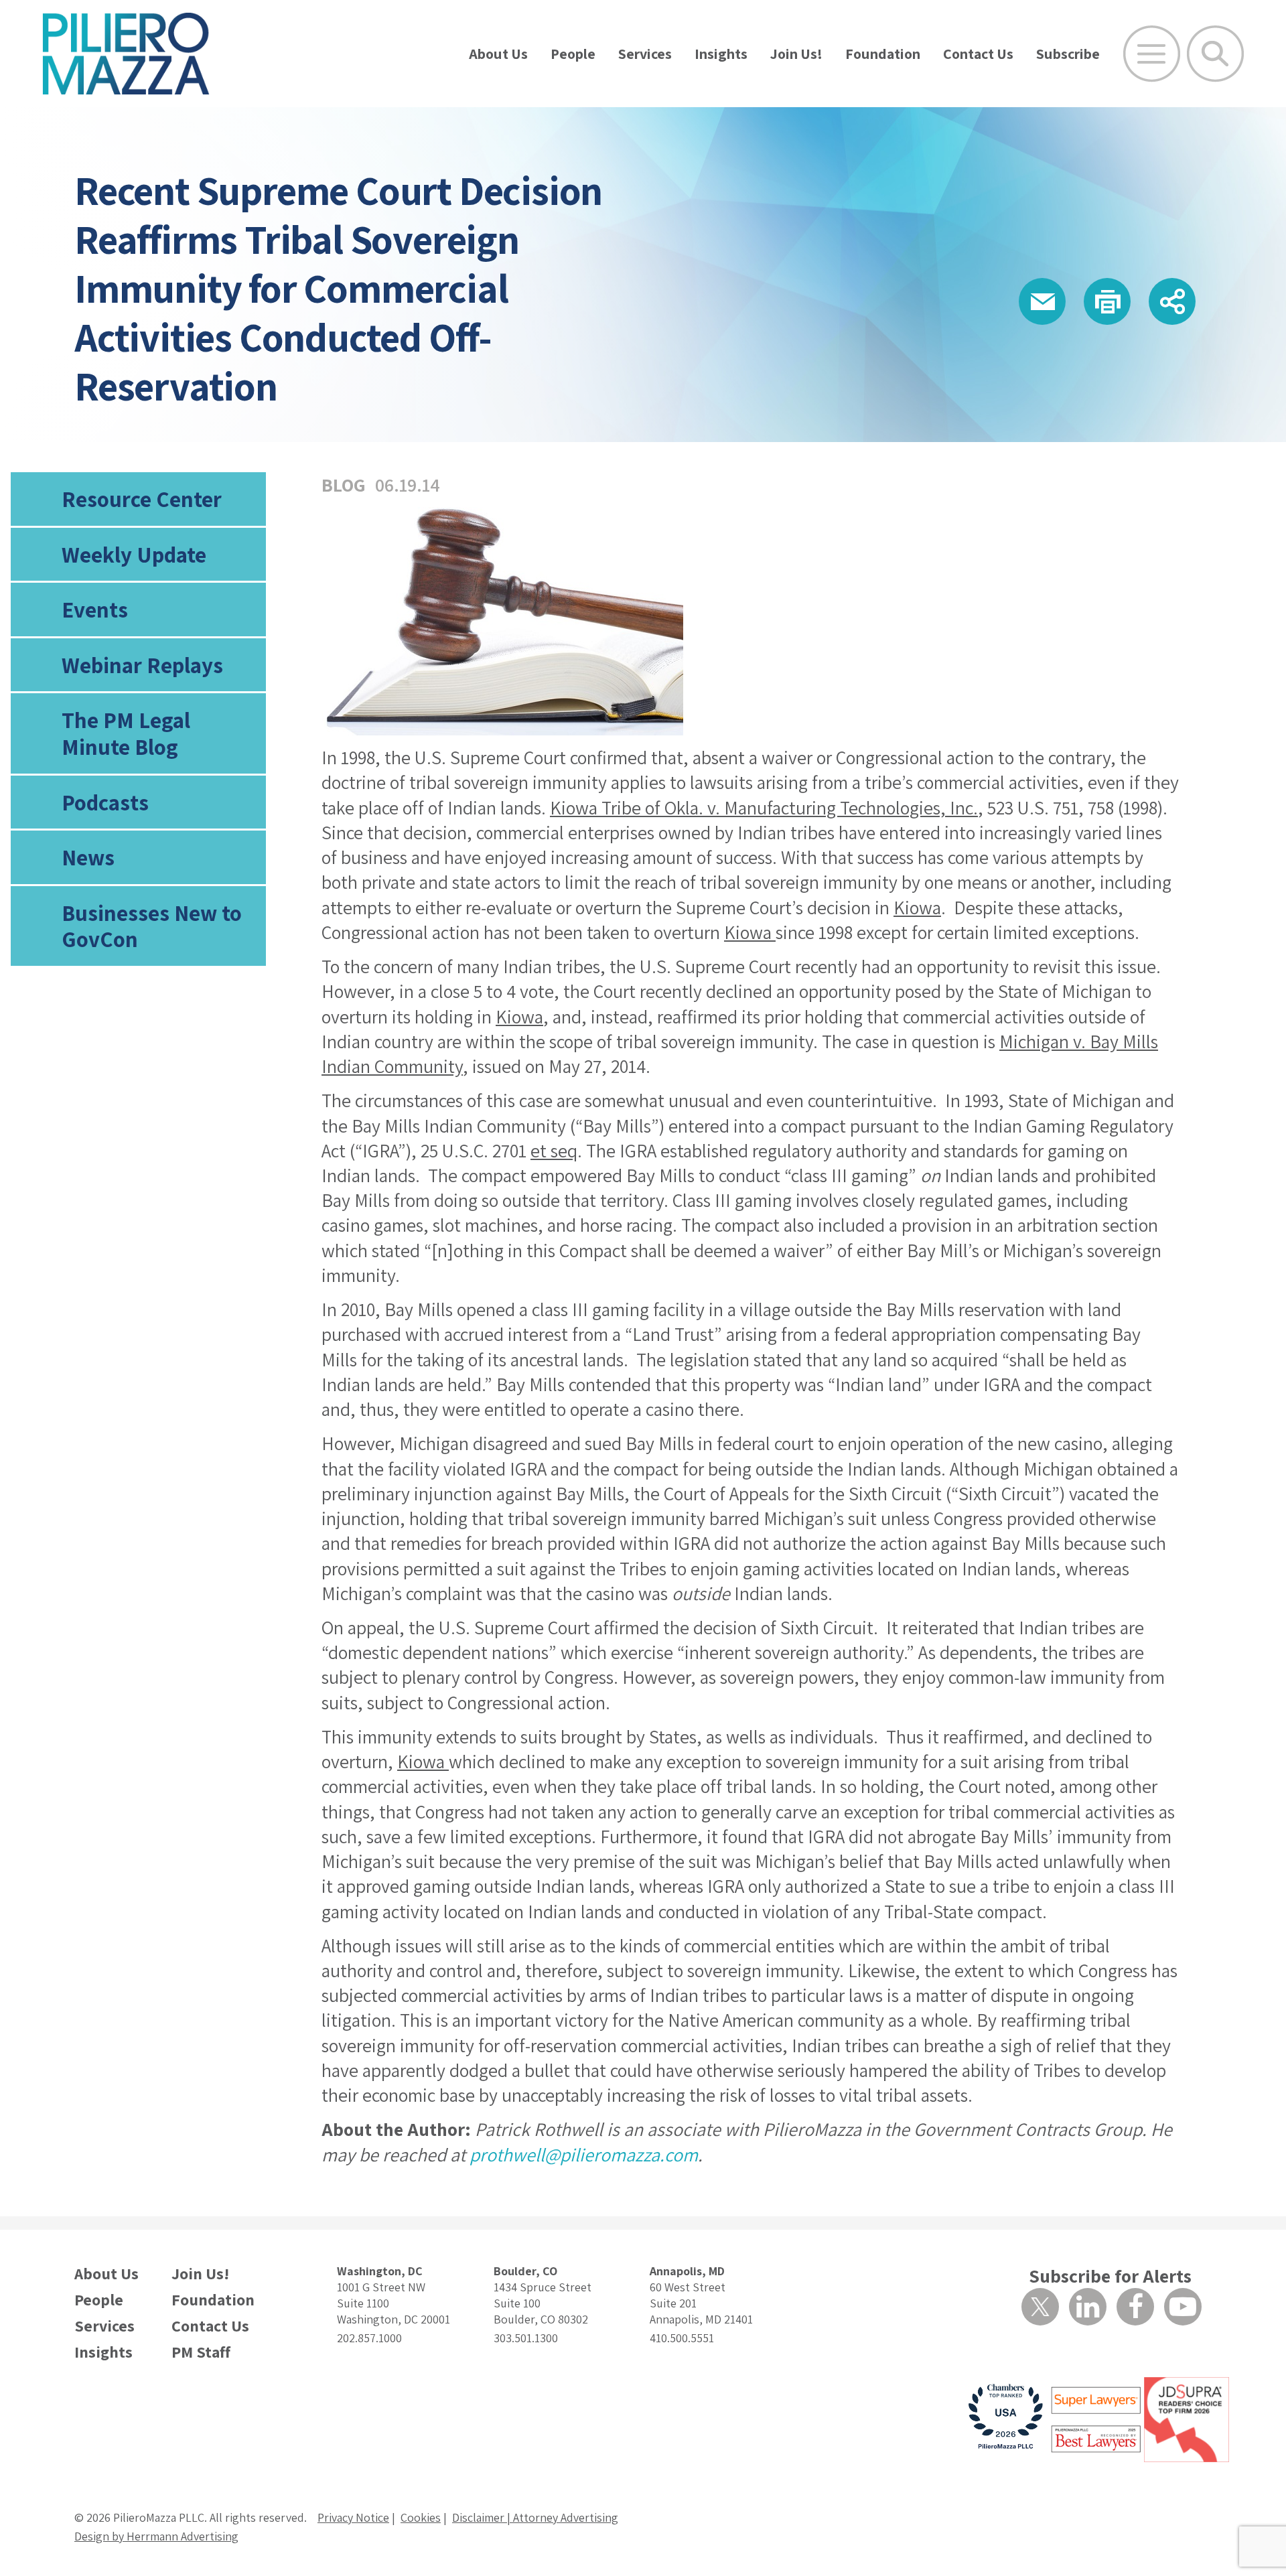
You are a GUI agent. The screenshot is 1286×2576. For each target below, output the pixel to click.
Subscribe (1068, 54)
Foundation (883, 54)
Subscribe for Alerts (1110, 2276)
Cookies (421, 2517)
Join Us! (796, 54)
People (573, 54)
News (88, 857)
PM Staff (201, 2352)
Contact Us (978, 54)
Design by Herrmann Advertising (156, 2536)
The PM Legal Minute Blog (126, 733)
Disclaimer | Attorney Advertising (535, 2517)
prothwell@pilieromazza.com (584, 2154)
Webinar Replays (142, 665)
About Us (498, 54)
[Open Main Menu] (1152, 54)
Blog (344, 485)
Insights (721, 54)
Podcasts (105, 802)
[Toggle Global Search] (1215, 54)
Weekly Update (134, 554)
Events (95, 609)
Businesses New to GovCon (152, 926)
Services (645, 54)
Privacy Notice (353, 2517)
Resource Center (142, 499)
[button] (1042, 301)
